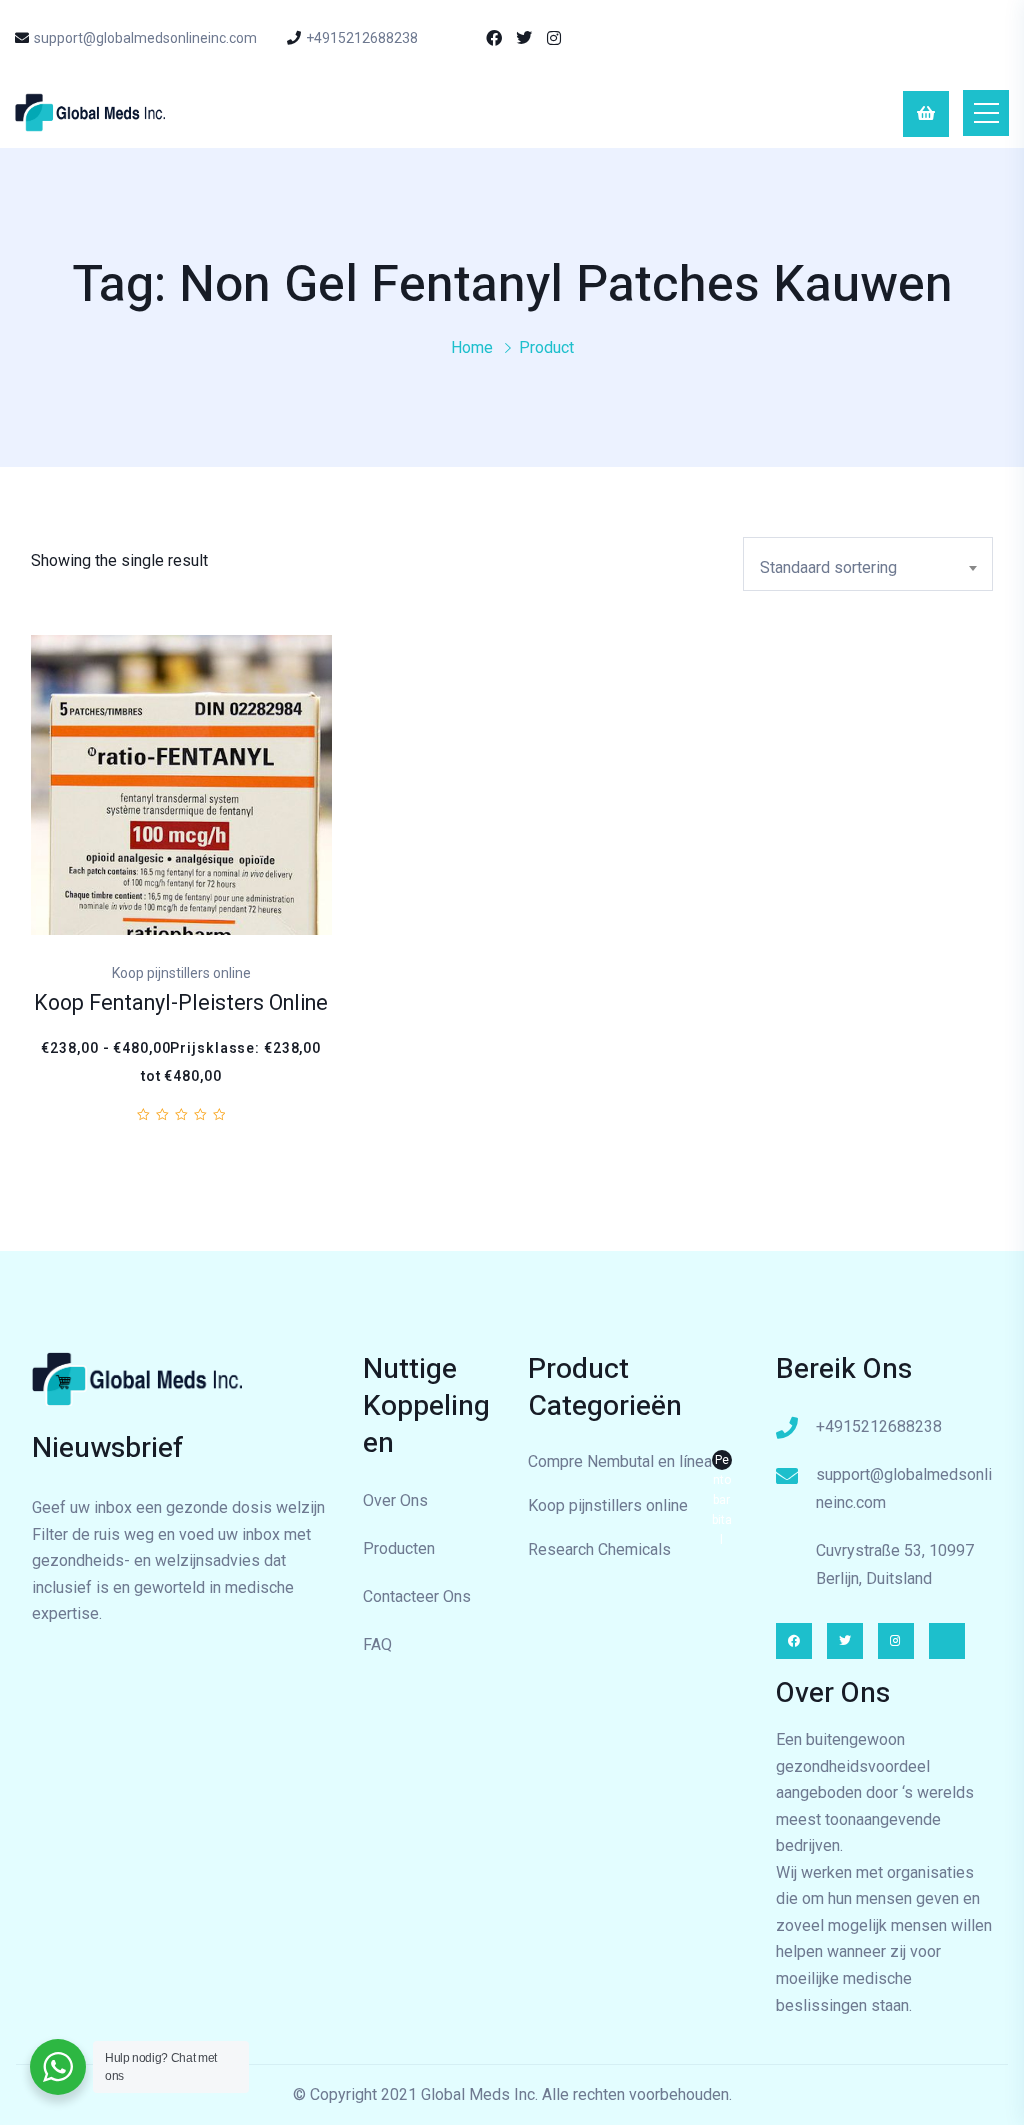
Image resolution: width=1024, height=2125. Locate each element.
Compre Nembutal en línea (630, 1464)
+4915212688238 (362, 38)
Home (472, 347)
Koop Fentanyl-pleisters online (181, 1003)
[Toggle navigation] (986, 113)
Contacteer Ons (417, 1596)
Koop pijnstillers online (608, 1505)
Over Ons (395, 1500)
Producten (399, 1548)
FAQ (377, 1644)
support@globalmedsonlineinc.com (145, 38)
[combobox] (868, 564)
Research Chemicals (599, 1549)
